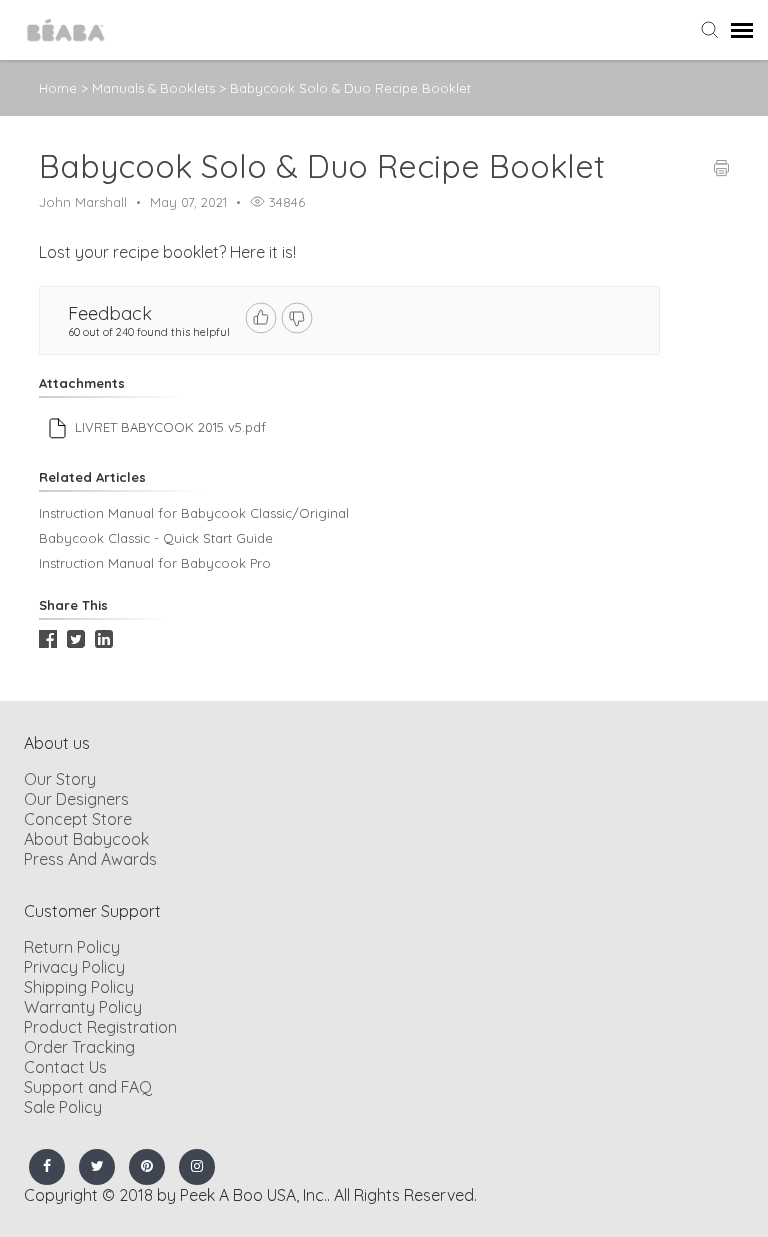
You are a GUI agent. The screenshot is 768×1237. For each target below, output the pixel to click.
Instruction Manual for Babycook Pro (155, 563)
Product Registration (100, 1027)
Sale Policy (63, 1107)
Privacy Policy (74, 967)
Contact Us (65, 1067)
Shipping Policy (79, 987)
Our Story (60, 779)
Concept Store (78, 819)
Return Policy (72, 947)
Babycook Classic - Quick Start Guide (156, 538)
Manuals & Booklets (155, 88)
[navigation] (742, 30)
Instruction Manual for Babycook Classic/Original (194, 513)
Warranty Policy (83, 1007)
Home (58, 88)
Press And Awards (90, 859)
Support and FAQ (88, 1087)
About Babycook (86, 839)
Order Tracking (79, 1047)
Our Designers (76, 799)
